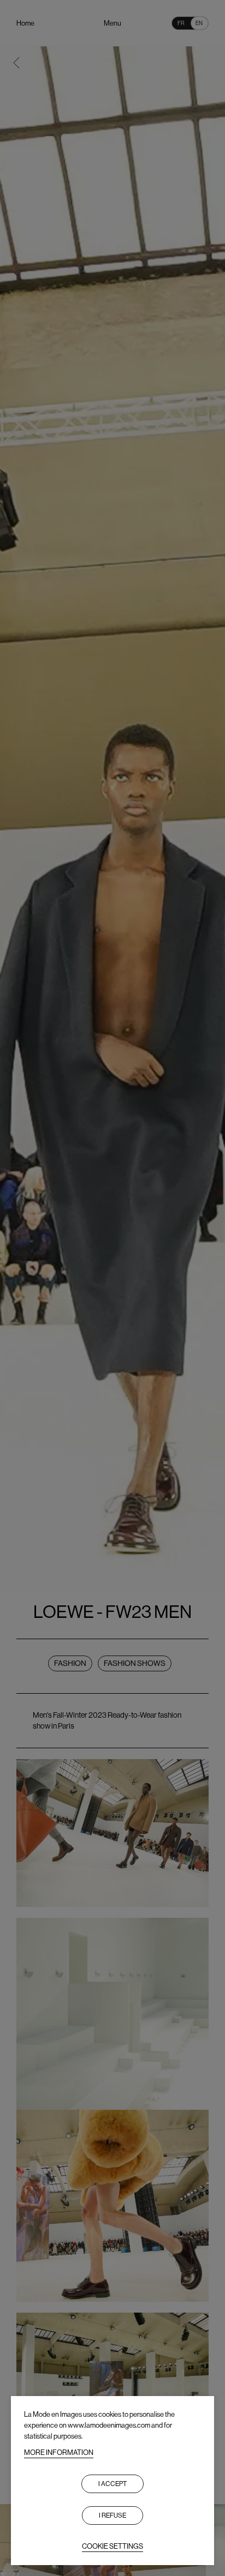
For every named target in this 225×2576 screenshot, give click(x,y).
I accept (112, 2484)
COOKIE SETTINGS (112, 2546)
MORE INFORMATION (59, 2452)
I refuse (112, 2515)
